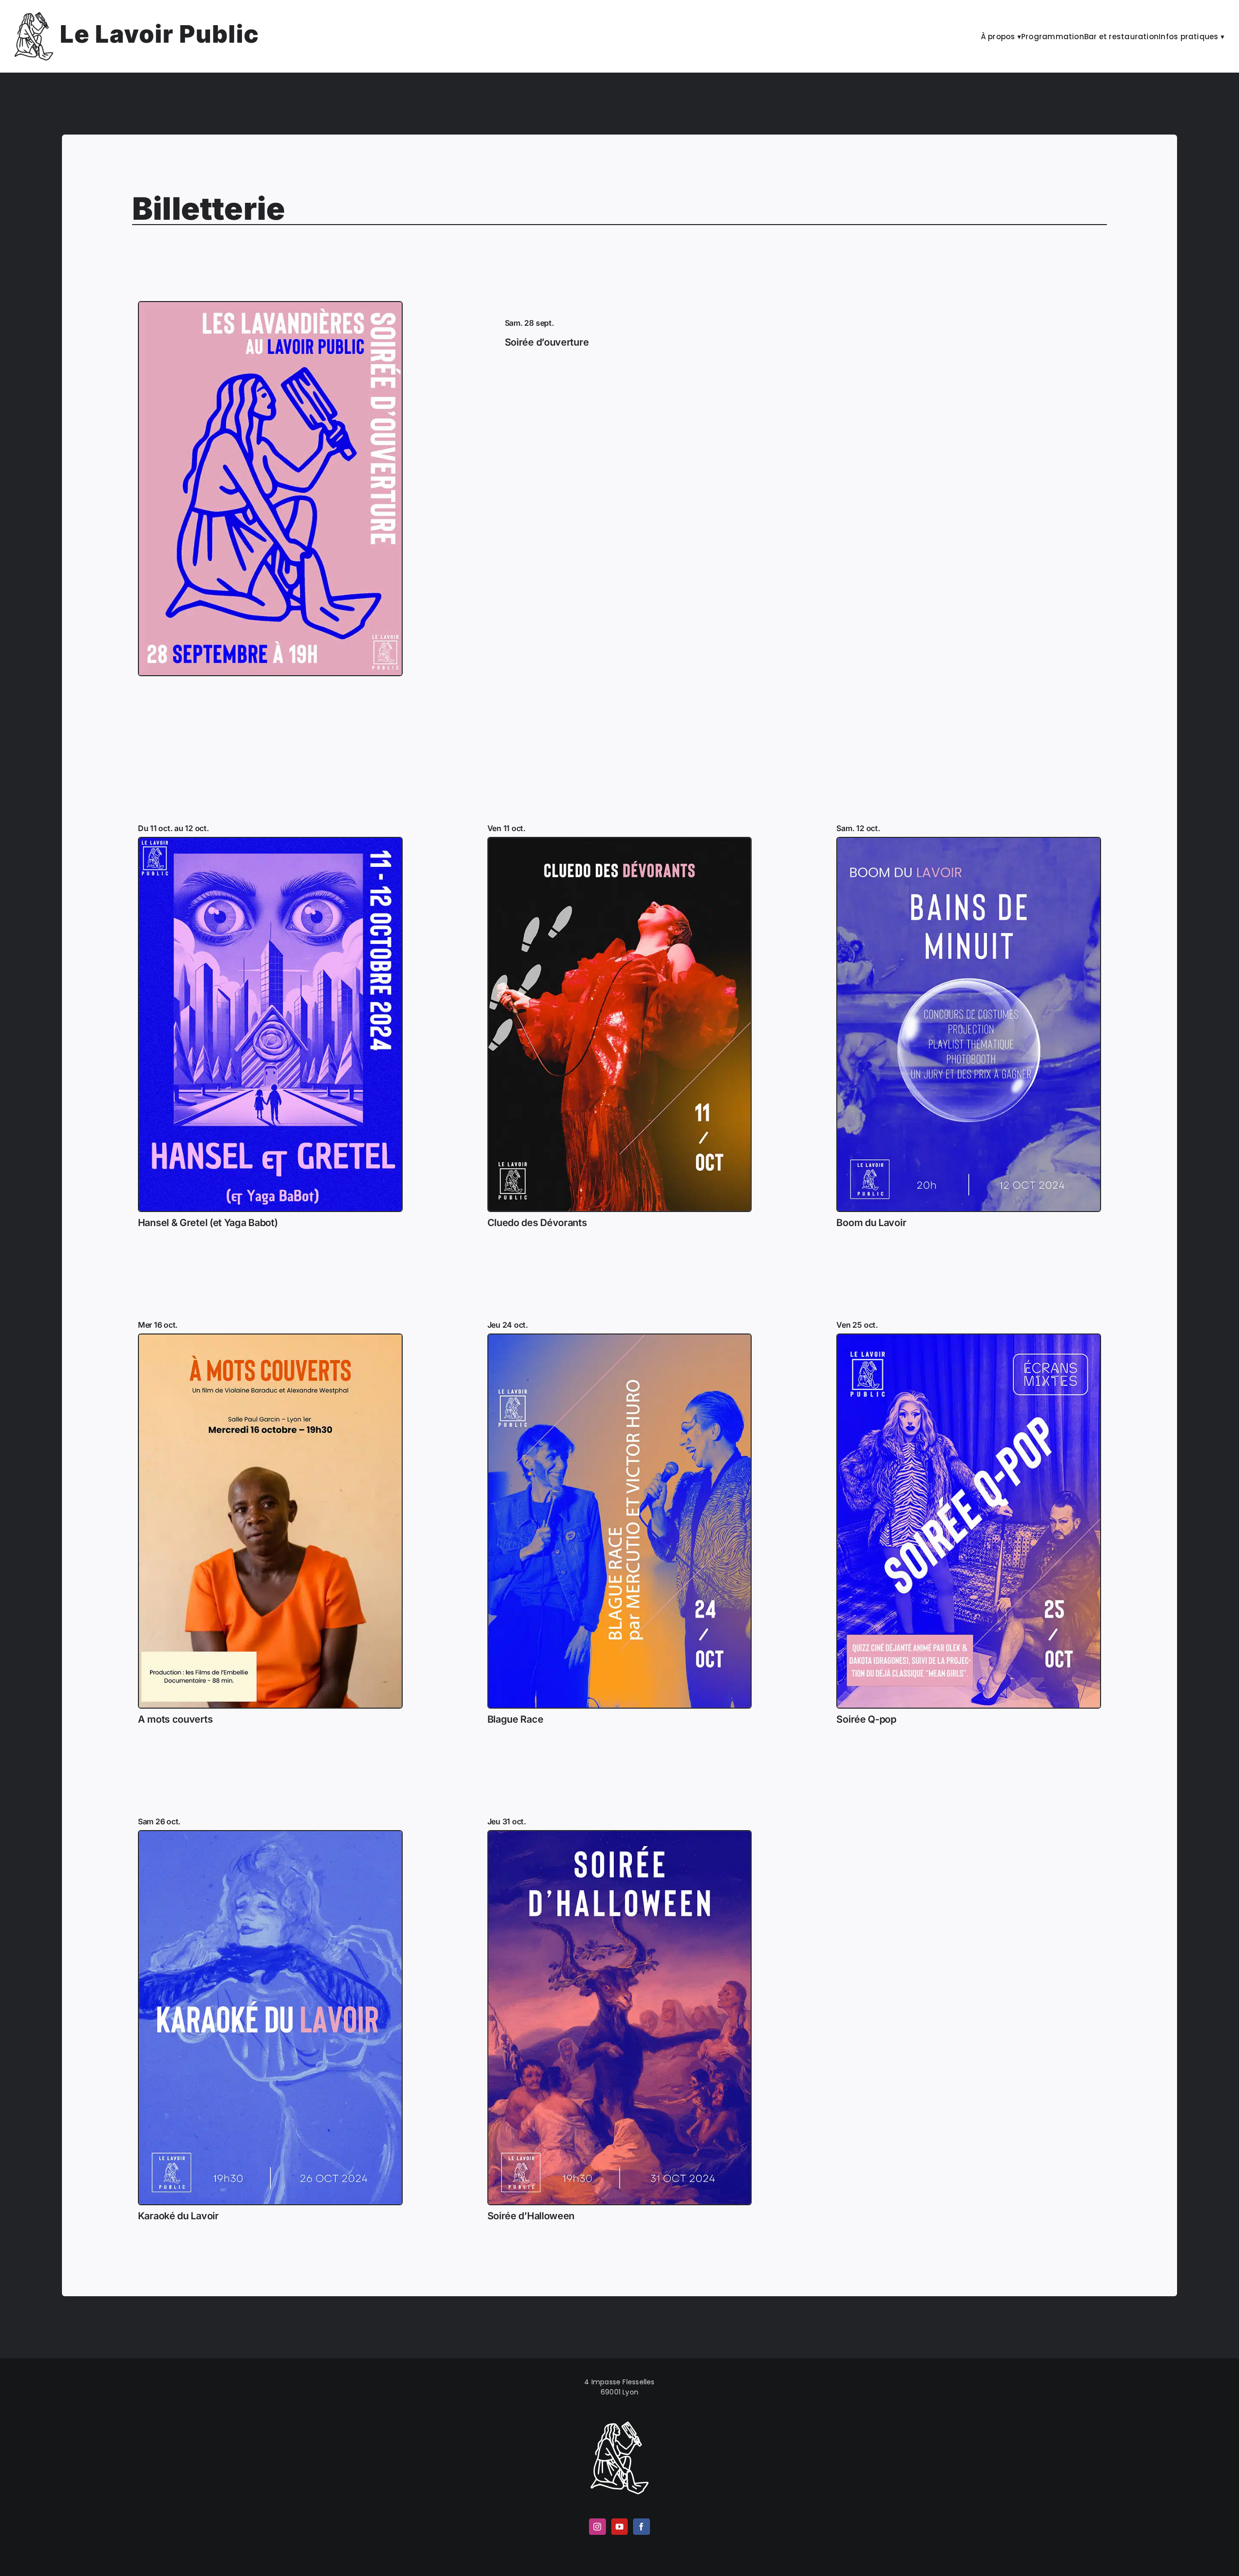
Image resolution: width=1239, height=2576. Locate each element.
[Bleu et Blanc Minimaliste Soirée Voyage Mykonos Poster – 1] (969, 841)
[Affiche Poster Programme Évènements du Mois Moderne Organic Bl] (620, 841)
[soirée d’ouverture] (270, 305)
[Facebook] (641, 2527)
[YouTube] (619, 2527)
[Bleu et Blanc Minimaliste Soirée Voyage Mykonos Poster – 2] (270, 1834)
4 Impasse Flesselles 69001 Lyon (619, 2387)
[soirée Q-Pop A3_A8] (969, 1338)
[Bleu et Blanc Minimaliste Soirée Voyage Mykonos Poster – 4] (270, 1338)
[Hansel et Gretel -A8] (270, 841)
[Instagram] (597, 2527)
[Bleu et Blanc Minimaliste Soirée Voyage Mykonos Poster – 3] (620, 1834)
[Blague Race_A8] (620, 1338)
